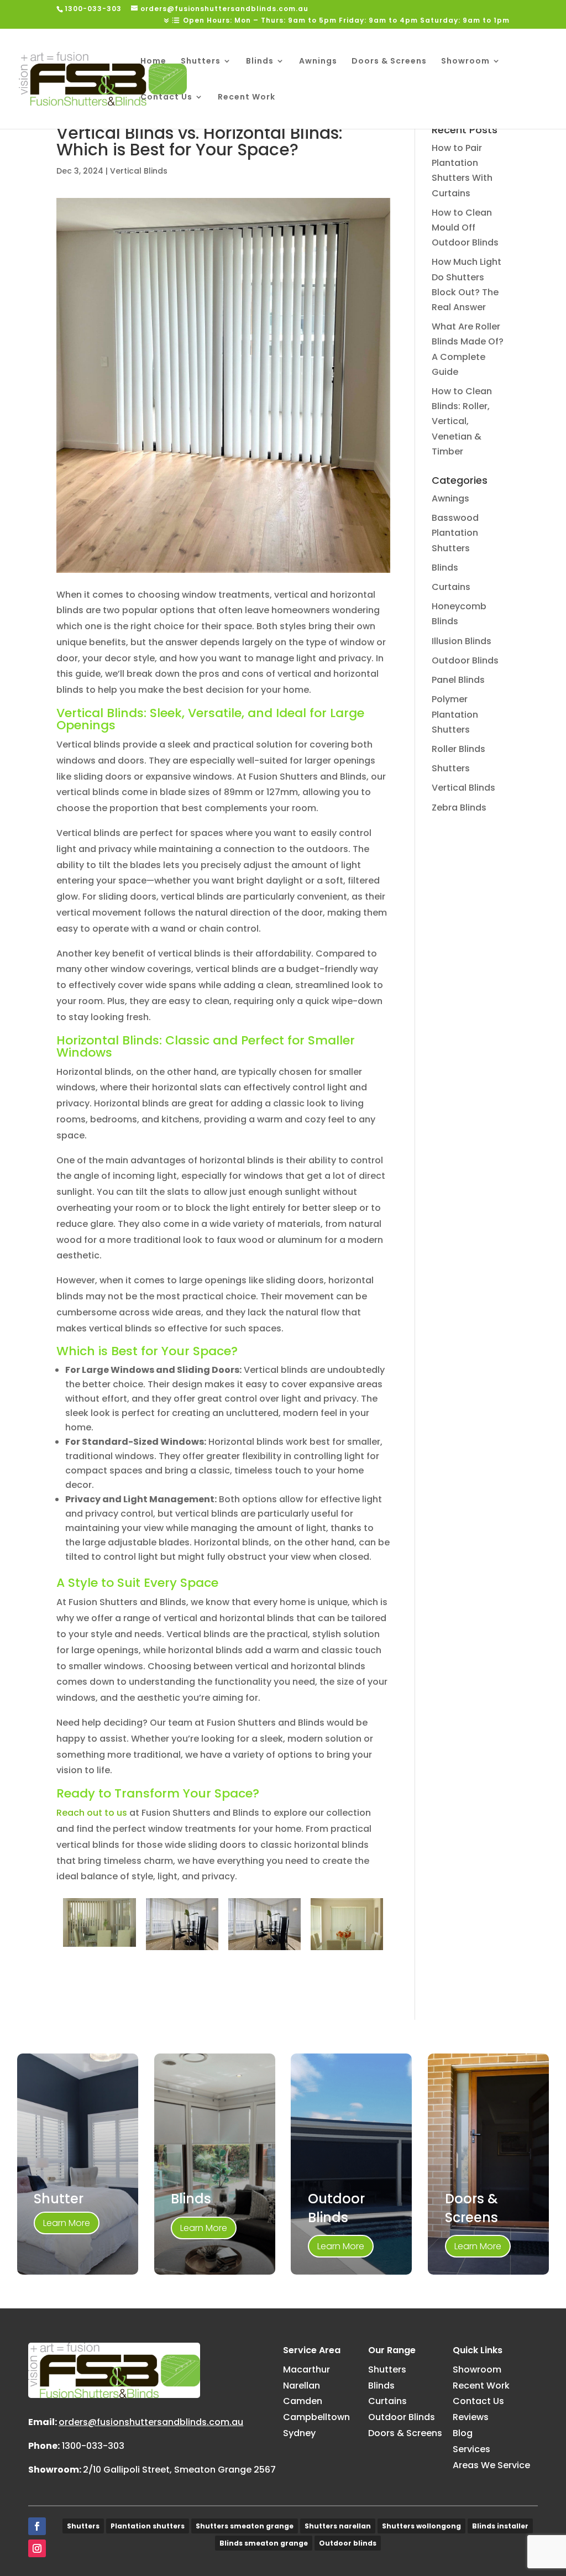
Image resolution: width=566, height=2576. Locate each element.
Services (471, 2449)
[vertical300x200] (99, 1947)
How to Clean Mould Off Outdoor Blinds (465, 228)
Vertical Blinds (139, 171)
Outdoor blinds (348, 2543)
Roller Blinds (458, 749)
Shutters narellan (338, 2526)
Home (153, 62)
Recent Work (247, 98)
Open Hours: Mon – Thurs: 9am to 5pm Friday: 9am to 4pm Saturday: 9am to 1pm (346, 21)
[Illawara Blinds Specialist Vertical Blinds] (347, 1950)
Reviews (471, 2417)
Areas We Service (491, 2465)
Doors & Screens (389, 62)
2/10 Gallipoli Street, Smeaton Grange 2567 (179, 2470)
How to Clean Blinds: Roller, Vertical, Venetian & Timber (462, 421)
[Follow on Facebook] (37, 2526)
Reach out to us (92, 1813)
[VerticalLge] (182, 1950)
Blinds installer (500, 2526)
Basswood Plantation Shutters (455, 533)
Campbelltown (316, 2417)
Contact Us (166, 98)
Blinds (260, 62)
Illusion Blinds (462, 641)
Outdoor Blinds (465, 660)
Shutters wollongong (421, 2526)
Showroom (465, 62)
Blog (463, 2433)
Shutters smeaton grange (245, 2526)
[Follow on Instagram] (37, 2548)
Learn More (67, 2223)
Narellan (302, 2386)
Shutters (201, 62)
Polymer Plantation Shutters (455, 714)
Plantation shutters (148, 2526)
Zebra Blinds (459, 808)
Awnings (318, 62)
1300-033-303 (93, 2446)
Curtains (451, 587)
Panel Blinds (458, 680)
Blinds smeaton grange (264, 2543)
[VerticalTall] (265, 1950)
